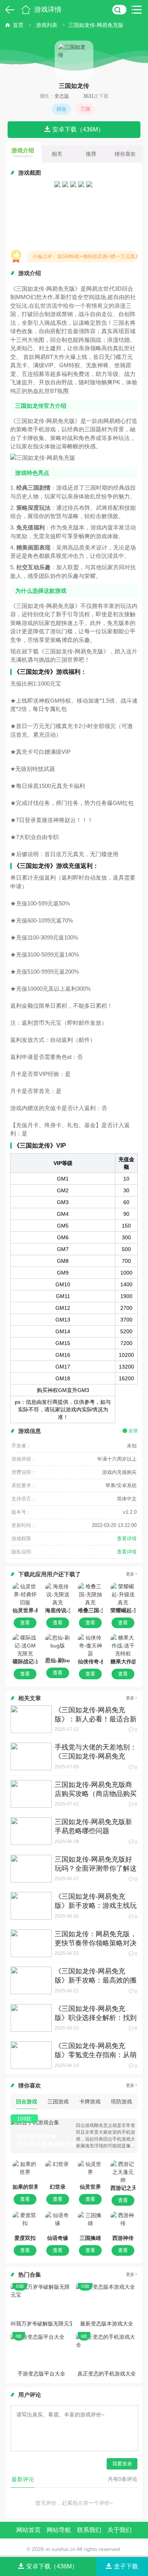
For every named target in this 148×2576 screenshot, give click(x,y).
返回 (9, 9)
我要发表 (122, 2464)
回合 (61, 109)
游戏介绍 (23, 153)
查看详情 (127, 1539)
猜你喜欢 (125, 154)
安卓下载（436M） (78, 129)
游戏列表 (47, 25)
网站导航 (59, 2530)
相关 (57, 154)
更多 (130, 1574)
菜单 (139, 9)
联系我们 (89, 2530)
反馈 (133, 1431)
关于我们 (120, 2530)
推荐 (91, 154)
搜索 (119, 9)
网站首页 (28, 2530)
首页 (26, 9)
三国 (85, 109)
